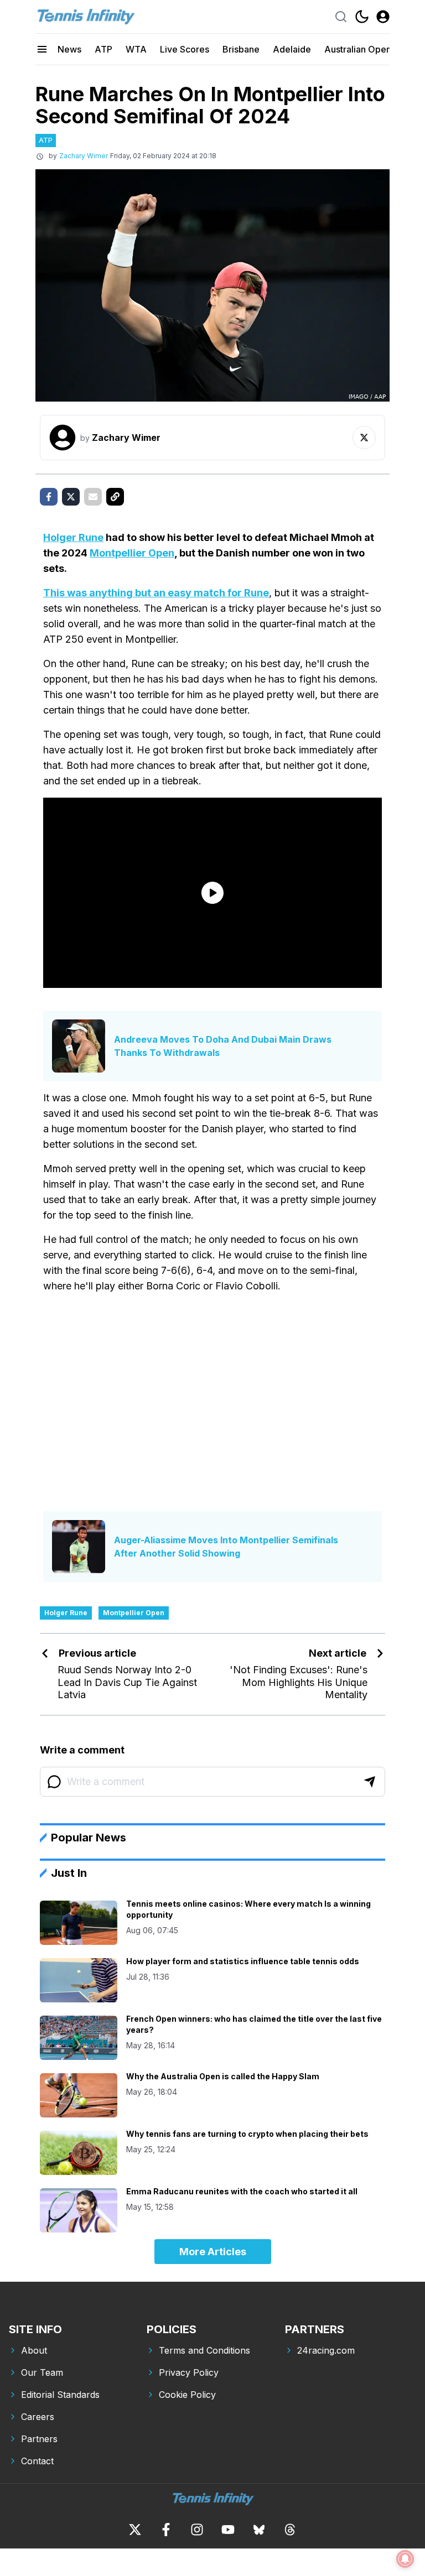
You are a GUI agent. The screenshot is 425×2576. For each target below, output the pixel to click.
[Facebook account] (166, 2530)
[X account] (135, 2530)
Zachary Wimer (84, 156)
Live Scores (185, 49)
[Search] (341, 17)
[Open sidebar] (42, 49)
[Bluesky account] (259, 2530)
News (69, 49)
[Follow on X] (364, 438)
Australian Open (358, 49)
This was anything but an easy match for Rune (156, 593)
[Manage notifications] (405, 2559)
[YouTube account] (228, 2530)
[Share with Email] (93, 497)
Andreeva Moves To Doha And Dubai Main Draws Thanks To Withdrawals (223, 1046)
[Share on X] (71, 497)
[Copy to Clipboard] (115, 497)
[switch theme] (362, 17)
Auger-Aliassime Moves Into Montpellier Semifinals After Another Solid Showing (226, 1547)
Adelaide (292, 49)
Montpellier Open (132, 553)
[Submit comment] (370, 1782)
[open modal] (383, 17)
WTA (136, 49)
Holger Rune (73, 537)
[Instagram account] (197, 2530)
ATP (103, 49)
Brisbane (241, 49)
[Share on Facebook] (49, 497)
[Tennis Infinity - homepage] (85, 17)
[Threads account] (290, 2530)
